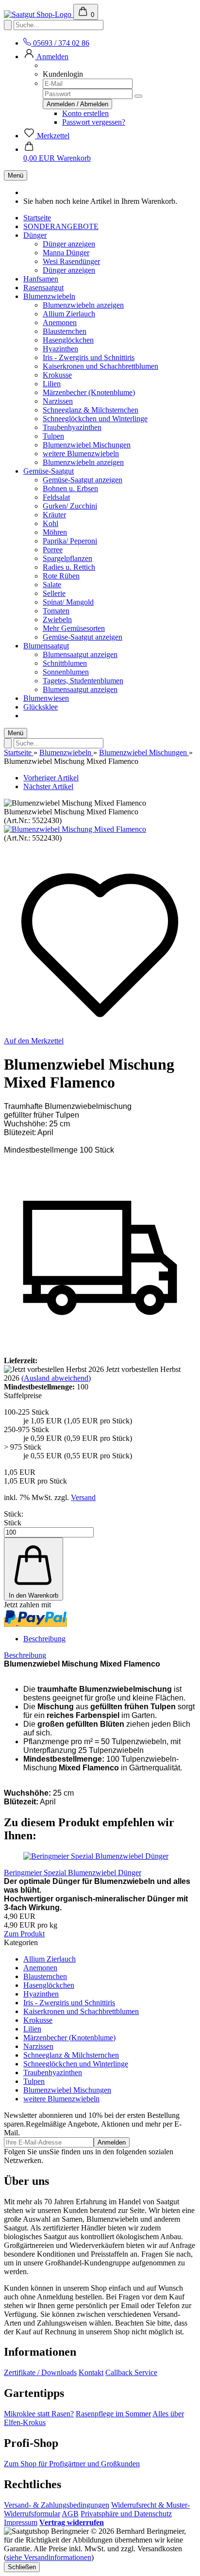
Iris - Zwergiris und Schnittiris (89, 357)
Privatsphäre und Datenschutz (126, 2514)
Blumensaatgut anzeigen (80, 654)
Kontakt (91, 2372)
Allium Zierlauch (69, 314)
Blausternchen (65, 331)
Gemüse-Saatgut (49, 471)
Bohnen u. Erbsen (70, 488)
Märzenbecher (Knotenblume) (89, 392)
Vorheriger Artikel (51, 778)
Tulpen (53, 436)
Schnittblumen (65, 663)
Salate (52, 585)
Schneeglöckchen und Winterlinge (95, 419)
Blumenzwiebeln (49, 296)
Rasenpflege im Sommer (113, 2414)
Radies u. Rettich (69, 567)
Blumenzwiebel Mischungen (87, 445)
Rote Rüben (61, 576)
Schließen (22, 2567)
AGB (70, 2514)
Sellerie (54, 593)
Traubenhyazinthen (72, 427)
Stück (13, 1523)
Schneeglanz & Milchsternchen (91, 410)
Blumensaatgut (46, 646)
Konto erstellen (85, 113)
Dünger (35, 235)
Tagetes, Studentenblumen (83, 681)
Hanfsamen (41, 279)
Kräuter (54, 515)
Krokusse (57, 375)
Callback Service (131, 2372)
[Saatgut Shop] (39, 14)
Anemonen (60, 322)
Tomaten (56, 611)
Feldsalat (56, 497)
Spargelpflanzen (67, 558)
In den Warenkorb (33, 1595)
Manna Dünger (66, 253)
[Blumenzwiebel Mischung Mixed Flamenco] (75, 829)
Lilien (52, 384)
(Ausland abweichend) (56, 1378)
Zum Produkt (24, 1934)
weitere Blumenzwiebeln (81, 454)
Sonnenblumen (66, 672)
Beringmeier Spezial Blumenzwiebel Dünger (73, 1873)
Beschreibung (44, 1639)
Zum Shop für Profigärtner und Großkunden (72, 2464)
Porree (53, 550)
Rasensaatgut (43, 288)
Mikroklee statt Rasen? (39, 2414)
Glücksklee (41, 707)
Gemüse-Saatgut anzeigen (83, 480)
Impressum (21, 2522)
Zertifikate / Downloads (40, 2372)
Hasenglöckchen (68, 340)
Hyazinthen (60, 349)
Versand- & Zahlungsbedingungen (57, 2505)
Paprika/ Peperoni (70, 541)
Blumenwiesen (46, 698)
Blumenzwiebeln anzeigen (83, 305)
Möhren (55, 532)
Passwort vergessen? (94, 122)
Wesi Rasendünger (71, 261)
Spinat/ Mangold (68, 602)
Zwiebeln (57, 619)
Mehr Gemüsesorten (74, 628)
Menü (16, 175)
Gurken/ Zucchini (70, 506)
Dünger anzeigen (69, 244)
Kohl (50, 523)
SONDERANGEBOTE (61, 226)
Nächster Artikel (48, 786)
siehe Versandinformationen (49, 2557)
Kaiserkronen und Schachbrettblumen (100, 366)
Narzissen (58, 401)
